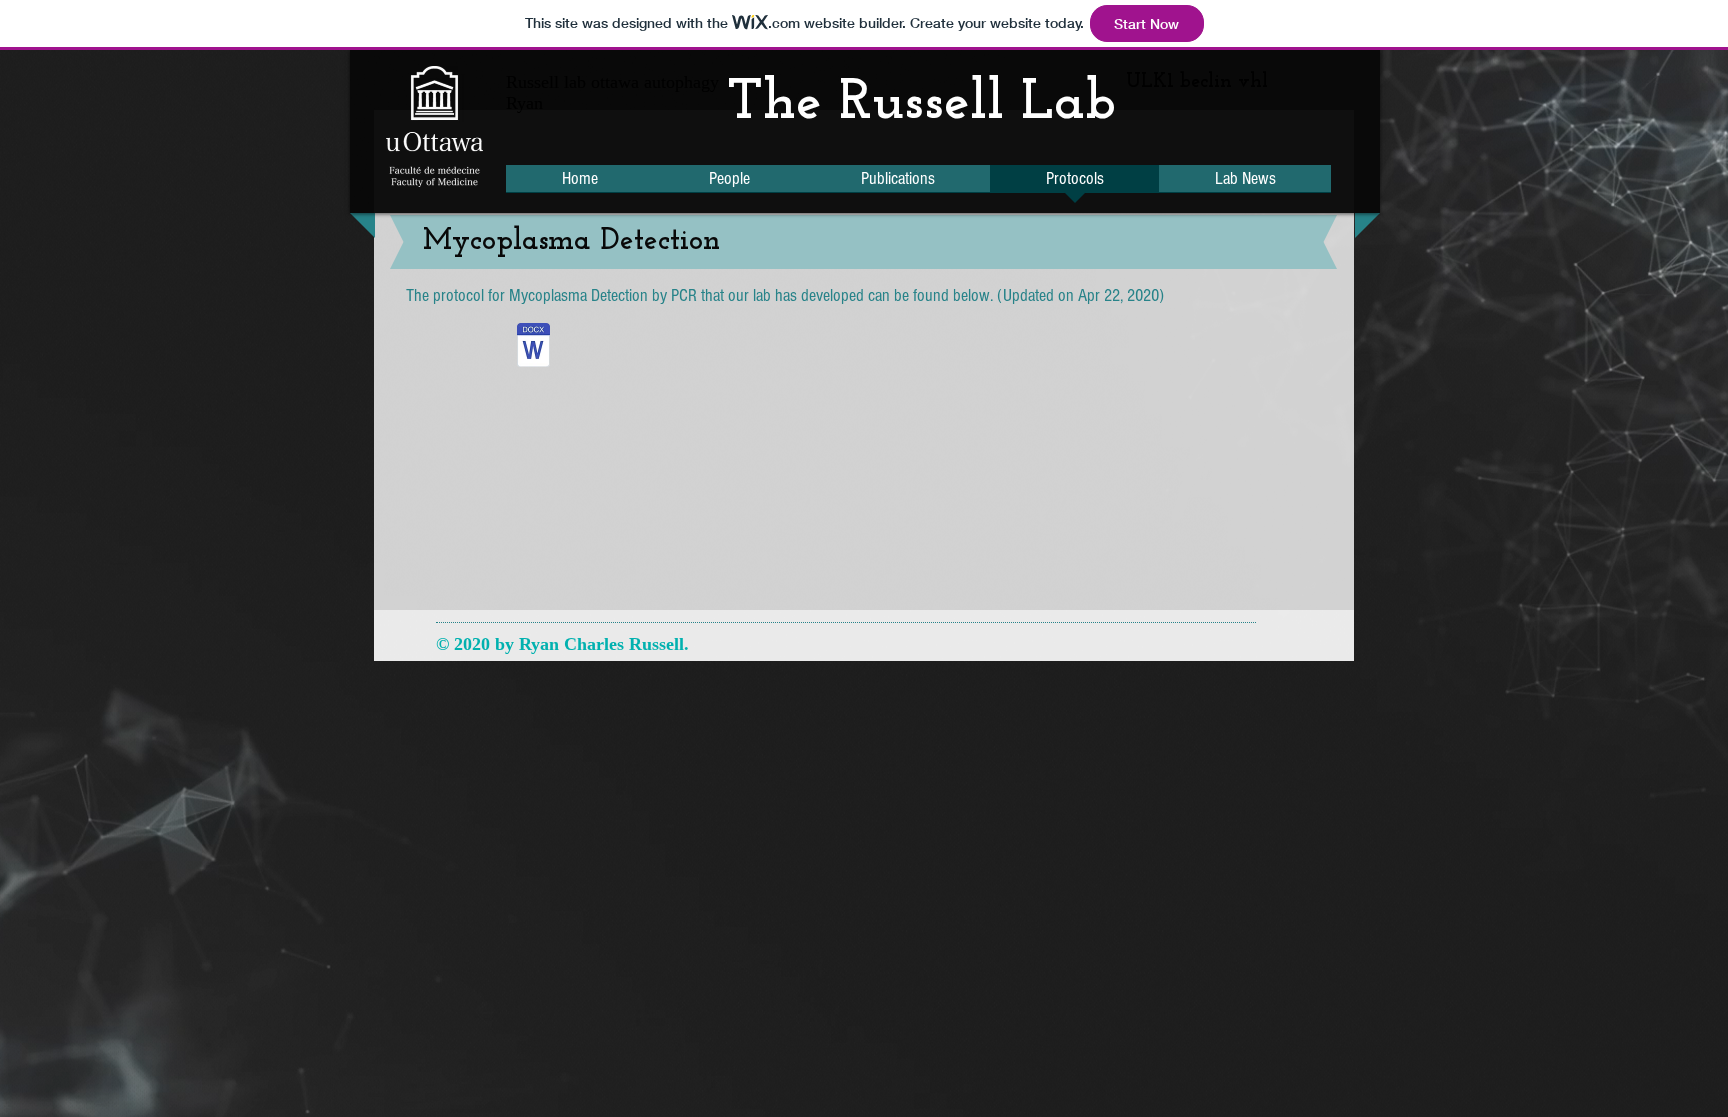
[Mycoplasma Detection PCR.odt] (533, 347)
